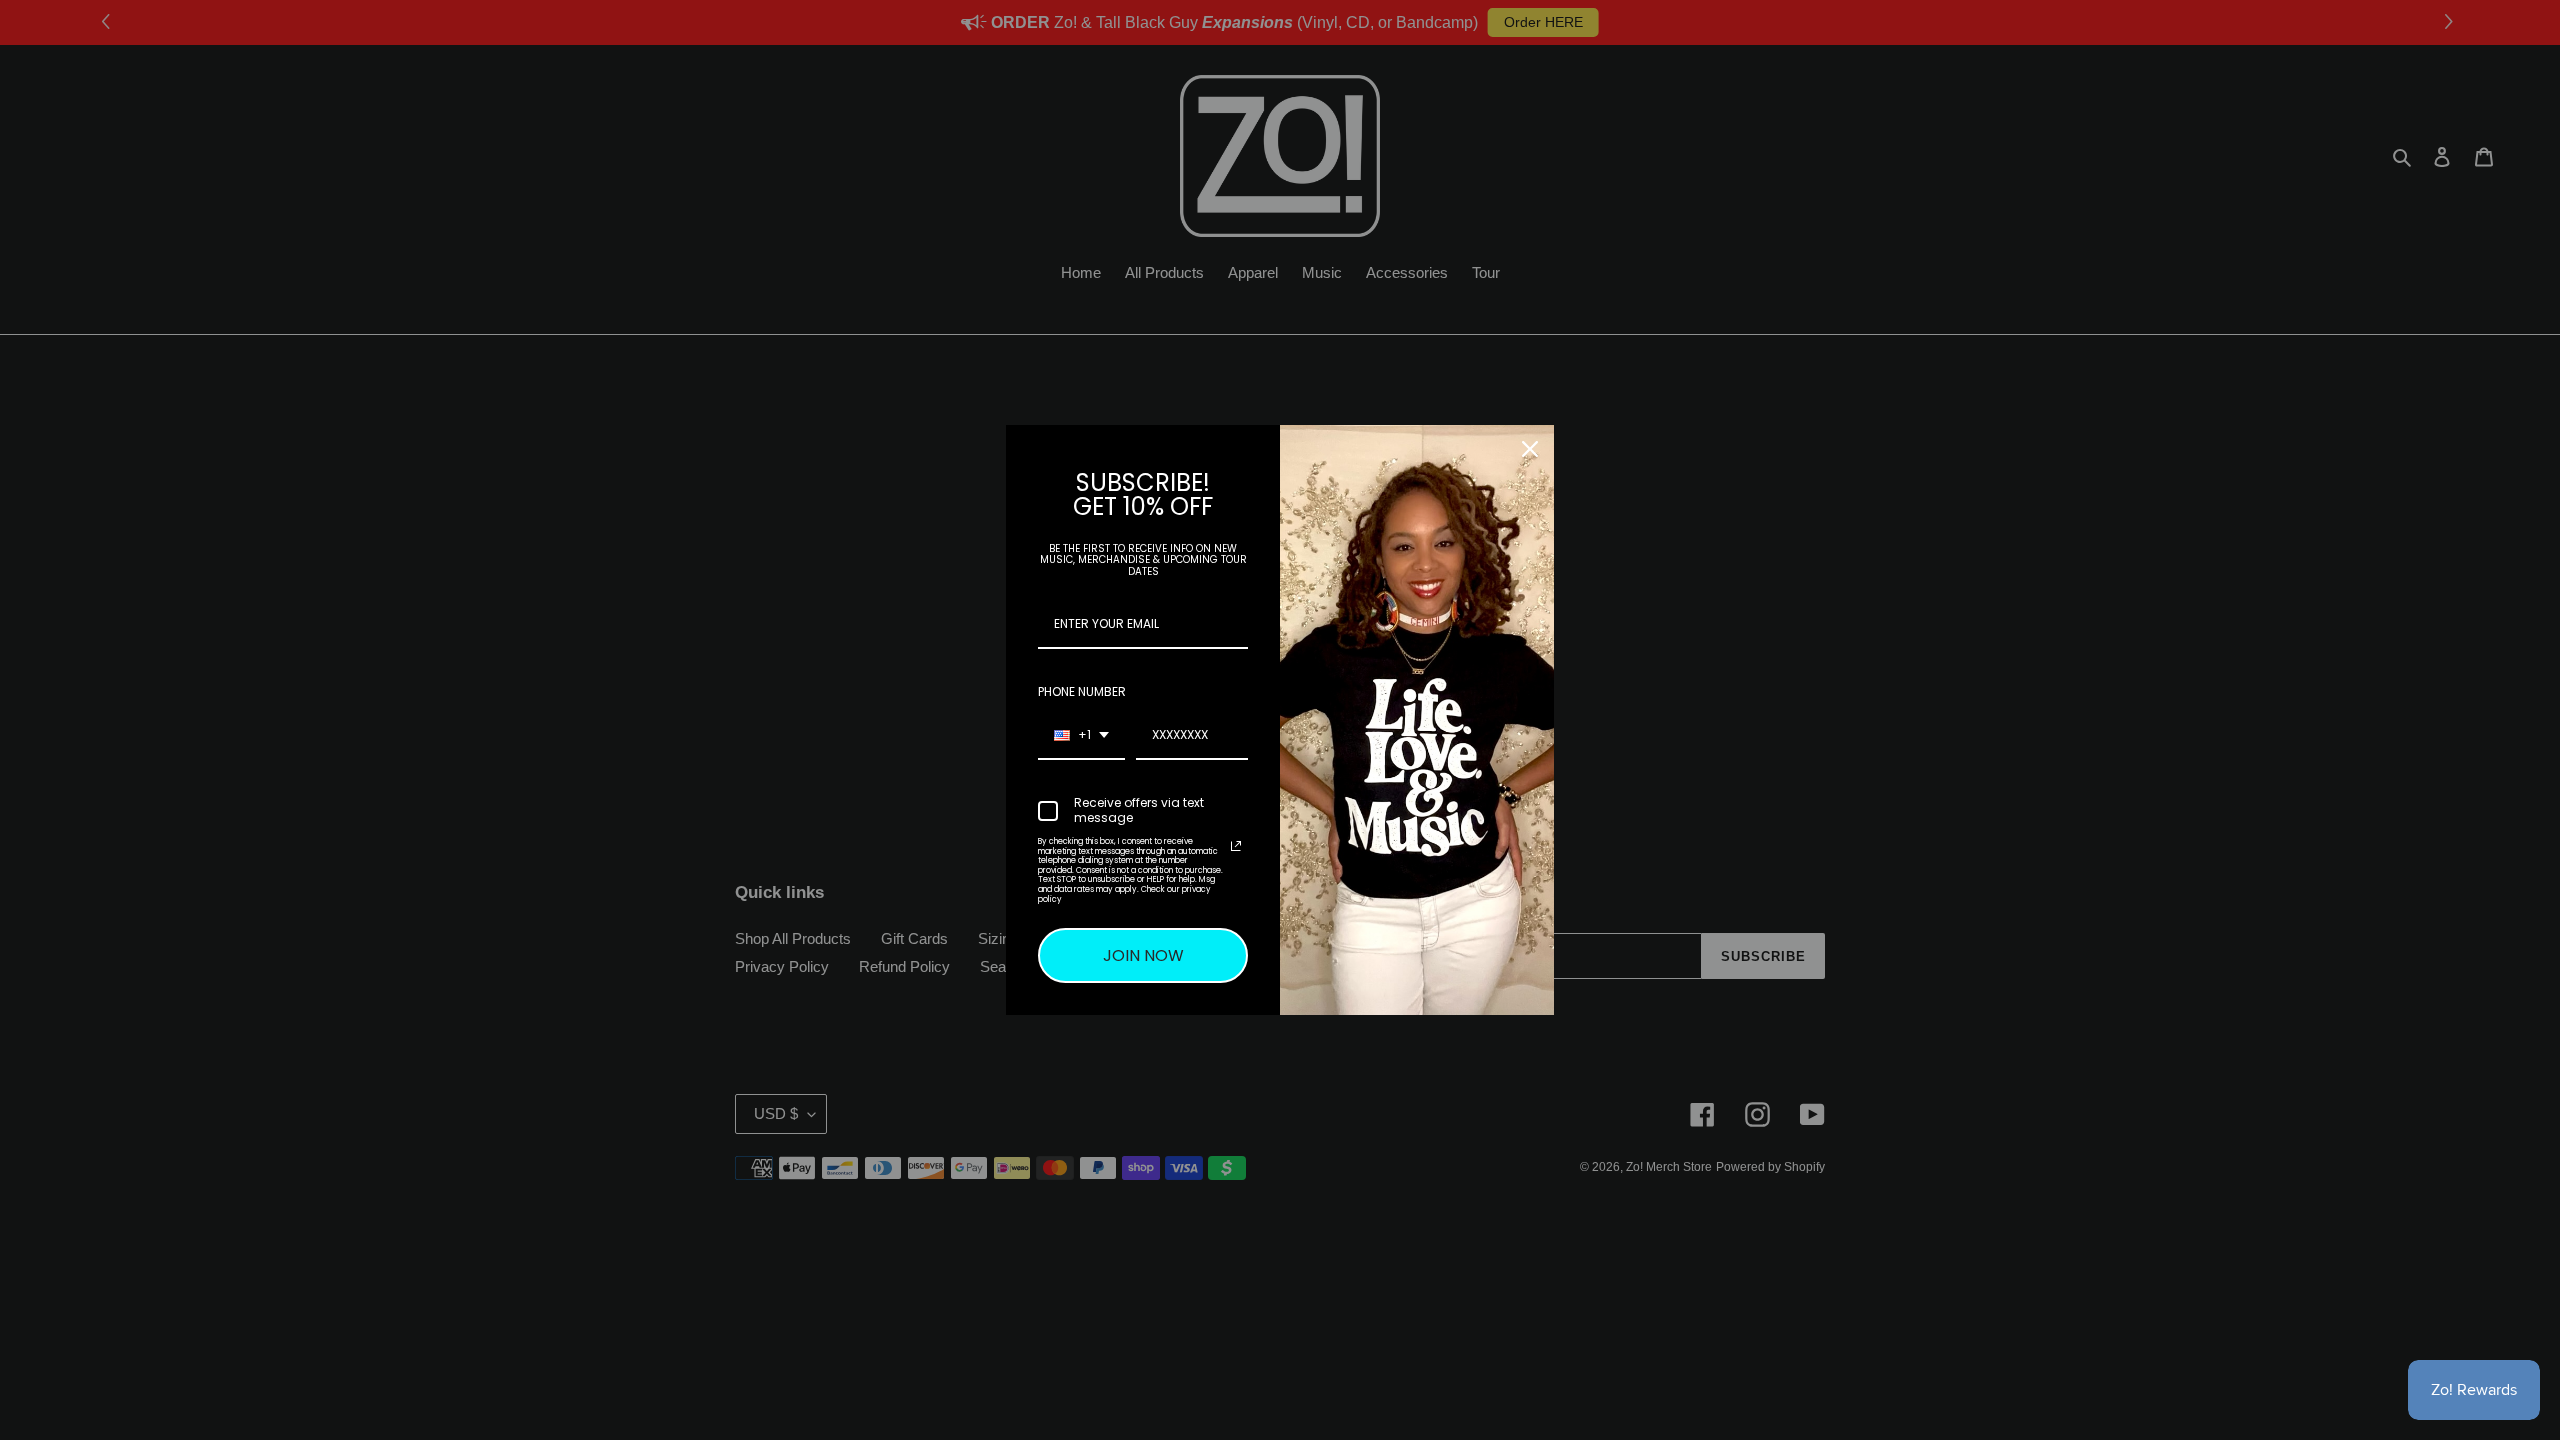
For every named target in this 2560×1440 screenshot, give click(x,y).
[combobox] (1081, 736)
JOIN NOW (1143, 955)
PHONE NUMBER (1082, 691)
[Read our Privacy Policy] (1236, 846)
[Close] (1530, 449)
